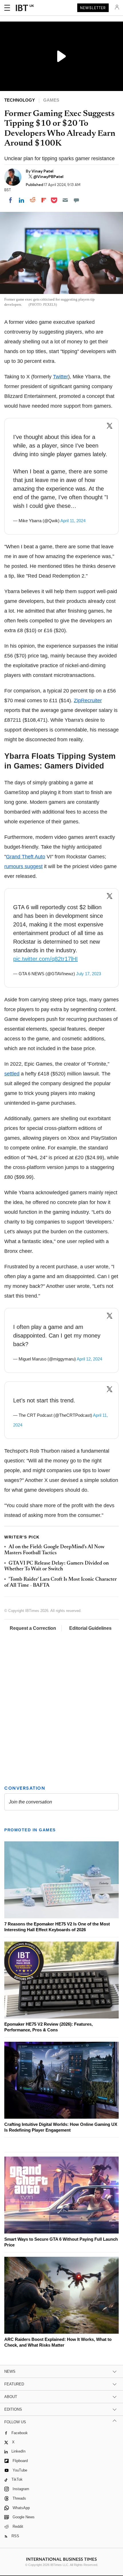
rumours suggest (23, 866)
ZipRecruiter (88, 700)
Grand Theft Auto (26, 857)
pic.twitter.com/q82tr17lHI (45, 959)
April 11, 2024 (73, 521)
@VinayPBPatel (48, 177)
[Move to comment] (76, 200)
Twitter (60, 377)
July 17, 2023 (89, 974)
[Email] (65, 200)
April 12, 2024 (89, 1359)
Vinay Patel (42, 171)
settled (12, 1074)
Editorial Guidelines (90, 1628)
